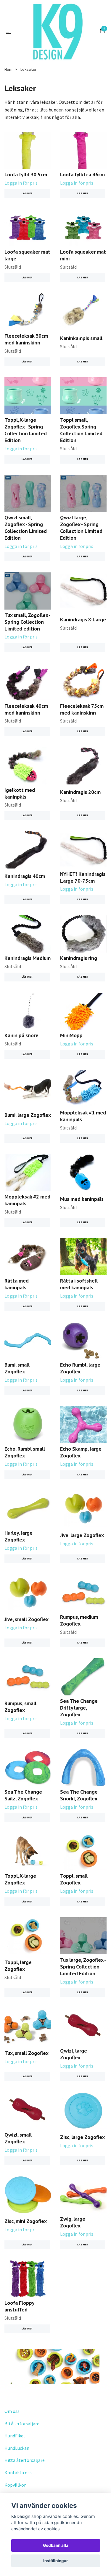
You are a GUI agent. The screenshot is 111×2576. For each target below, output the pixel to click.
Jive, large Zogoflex (82, 1535)
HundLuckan (17, 2448)
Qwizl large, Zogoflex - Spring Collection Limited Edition (81, 528)
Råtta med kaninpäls (17, 1284)
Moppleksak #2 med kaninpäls (27, 1200)
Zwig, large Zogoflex (73, 2222)
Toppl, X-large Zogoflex (20, 1879)
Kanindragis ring (79, 958)
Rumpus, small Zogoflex (20, 1707)
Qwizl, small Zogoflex (18, 2138)
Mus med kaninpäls (82, 1199)
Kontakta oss (18, 2472)
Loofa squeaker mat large (27, 255)
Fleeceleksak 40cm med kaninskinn (26, 709)
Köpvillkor (15, 2485)
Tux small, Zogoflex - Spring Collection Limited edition (27, 622)
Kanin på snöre (21, 1035)
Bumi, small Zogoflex (17, 1368)
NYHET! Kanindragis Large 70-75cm (83, 877)
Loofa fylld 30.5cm (26, 174)
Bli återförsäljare (22, 2424)
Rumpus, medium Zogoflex (79, 1620)
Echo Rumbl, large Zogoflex (80, 1368)
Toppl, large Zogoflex (18, 1966)
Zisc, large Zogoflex (82, 2137)
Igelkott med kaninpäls (20, 793)
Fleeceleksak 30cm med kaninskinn (26, 339)
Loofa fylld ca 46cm (82, 174)
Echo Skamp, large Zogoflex (81, 1452)
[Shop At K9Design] (57, 32)
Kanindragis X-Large (83, 619)
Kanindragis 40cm (25, 876)
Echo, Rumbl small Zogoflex (25, 1452)
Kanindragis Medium (28, 958)
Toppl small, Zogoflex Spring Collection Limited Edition (81, 430)
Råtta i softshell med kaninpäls (79, 1284)
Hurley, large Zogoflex (18, 1536)
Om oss (12, 2411)
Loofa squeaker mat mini (83, 255)
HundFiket (15, 2436)
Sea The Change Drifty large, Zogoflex (79, 1708)
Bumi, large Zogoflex (28, 1115)
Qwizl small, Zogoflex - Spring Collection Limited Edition (26, 528)
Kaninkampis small (81, 338)
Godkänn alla (56, 2545)
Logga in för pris (21, 183)
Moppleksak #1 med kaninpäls (83, 1116)
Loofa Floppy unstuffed (19, 2306)
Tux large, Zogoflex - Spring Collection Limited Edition (83, 1967)
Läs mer (27, 193)
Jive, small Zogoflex (26, 1619)
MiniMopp (71, 1035)
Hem (8, 69)
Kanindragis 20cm (80, 792)
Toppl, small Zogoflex (74, 1879)
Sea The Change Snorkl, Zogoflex (79, 1795)
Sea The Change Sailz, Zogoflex (23, 1795)
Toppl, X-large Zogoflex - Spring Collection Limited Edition (26, 430)
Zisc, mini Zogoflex (26, 2221)
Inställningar (56, 2561)
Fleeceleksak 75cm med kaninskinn (82, 709)
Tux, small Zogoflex (26, 2053)
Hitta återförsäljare (25, 2460)
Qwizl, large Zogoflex (74, 2054)
